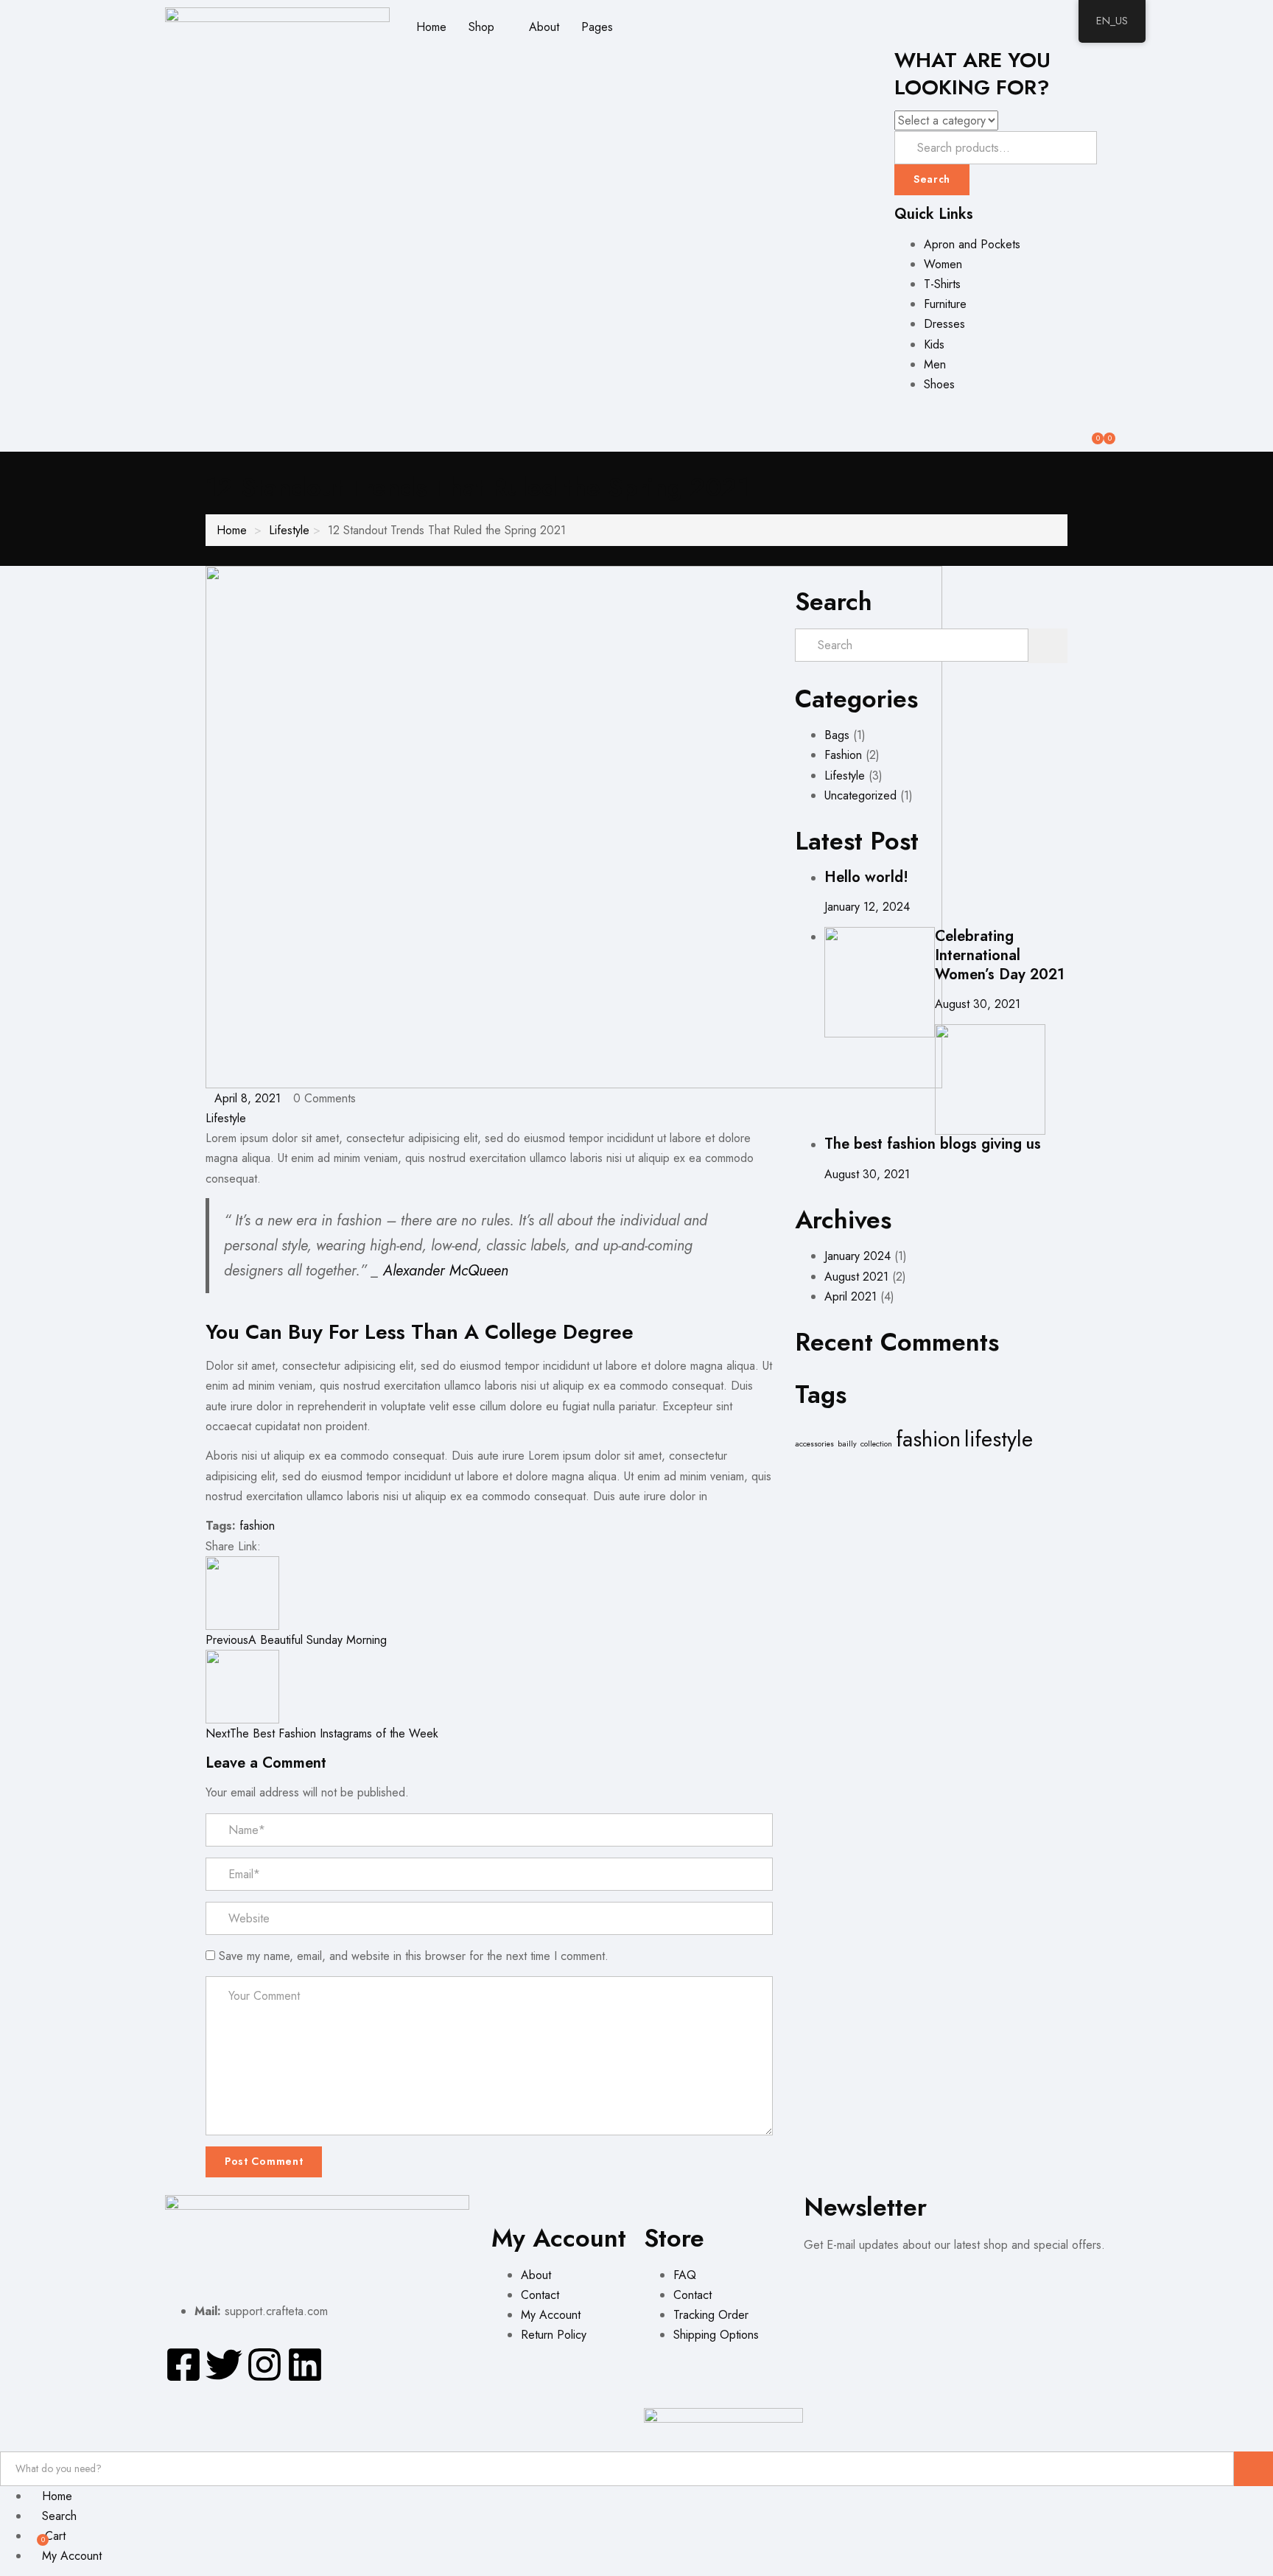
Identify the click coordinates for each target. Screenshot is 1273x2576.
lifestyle (999, 1439)
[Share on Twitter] (283, 1546)
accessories (814, 1444)
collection (876, 1444)
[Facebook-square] (183, 2365)
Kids (934, 344)
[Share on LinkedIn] (296, 1546)
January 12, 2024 (867, 907)
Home (431, 27)
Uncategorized (860, 795)
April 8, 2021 (248, 1098)
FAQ (685, 2275)
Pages (599, 27)
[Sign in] (888, 414)
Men (935, 364)
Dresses (944, 324)
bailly (847, 1444)
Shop (483, 27)
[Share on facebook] (271, 1546)
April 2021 (851, 1296)
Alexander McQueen (446, 1271)
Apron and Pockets (972, 244)
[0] (1090, 433)
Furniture (945, 304)
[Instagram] (264, 2365)
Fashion (843, 755)
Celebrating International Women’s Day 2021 (1000, 955)
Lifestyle (289, 530)
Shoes (939, 384)
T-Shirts (942, 284)
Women (943, 264)
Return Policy (554, 2335)
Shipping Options (716, 2335)
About (544, 27)
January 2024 (858, 1256)
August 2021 (856, 1277)
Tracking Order (711, 2315)
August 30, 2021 (978, 1004)
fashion (257, 1526)
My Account (551, 2315)
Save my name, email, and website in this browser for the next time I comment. (414, 1956)
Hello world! (866, 877)
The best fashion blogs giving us (933, 1144)
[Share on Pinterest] (319, 1546)
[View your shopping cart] (1102, 433)
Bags (837, 735)
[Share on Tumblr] (308, 1546)
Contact (540, 2295)
